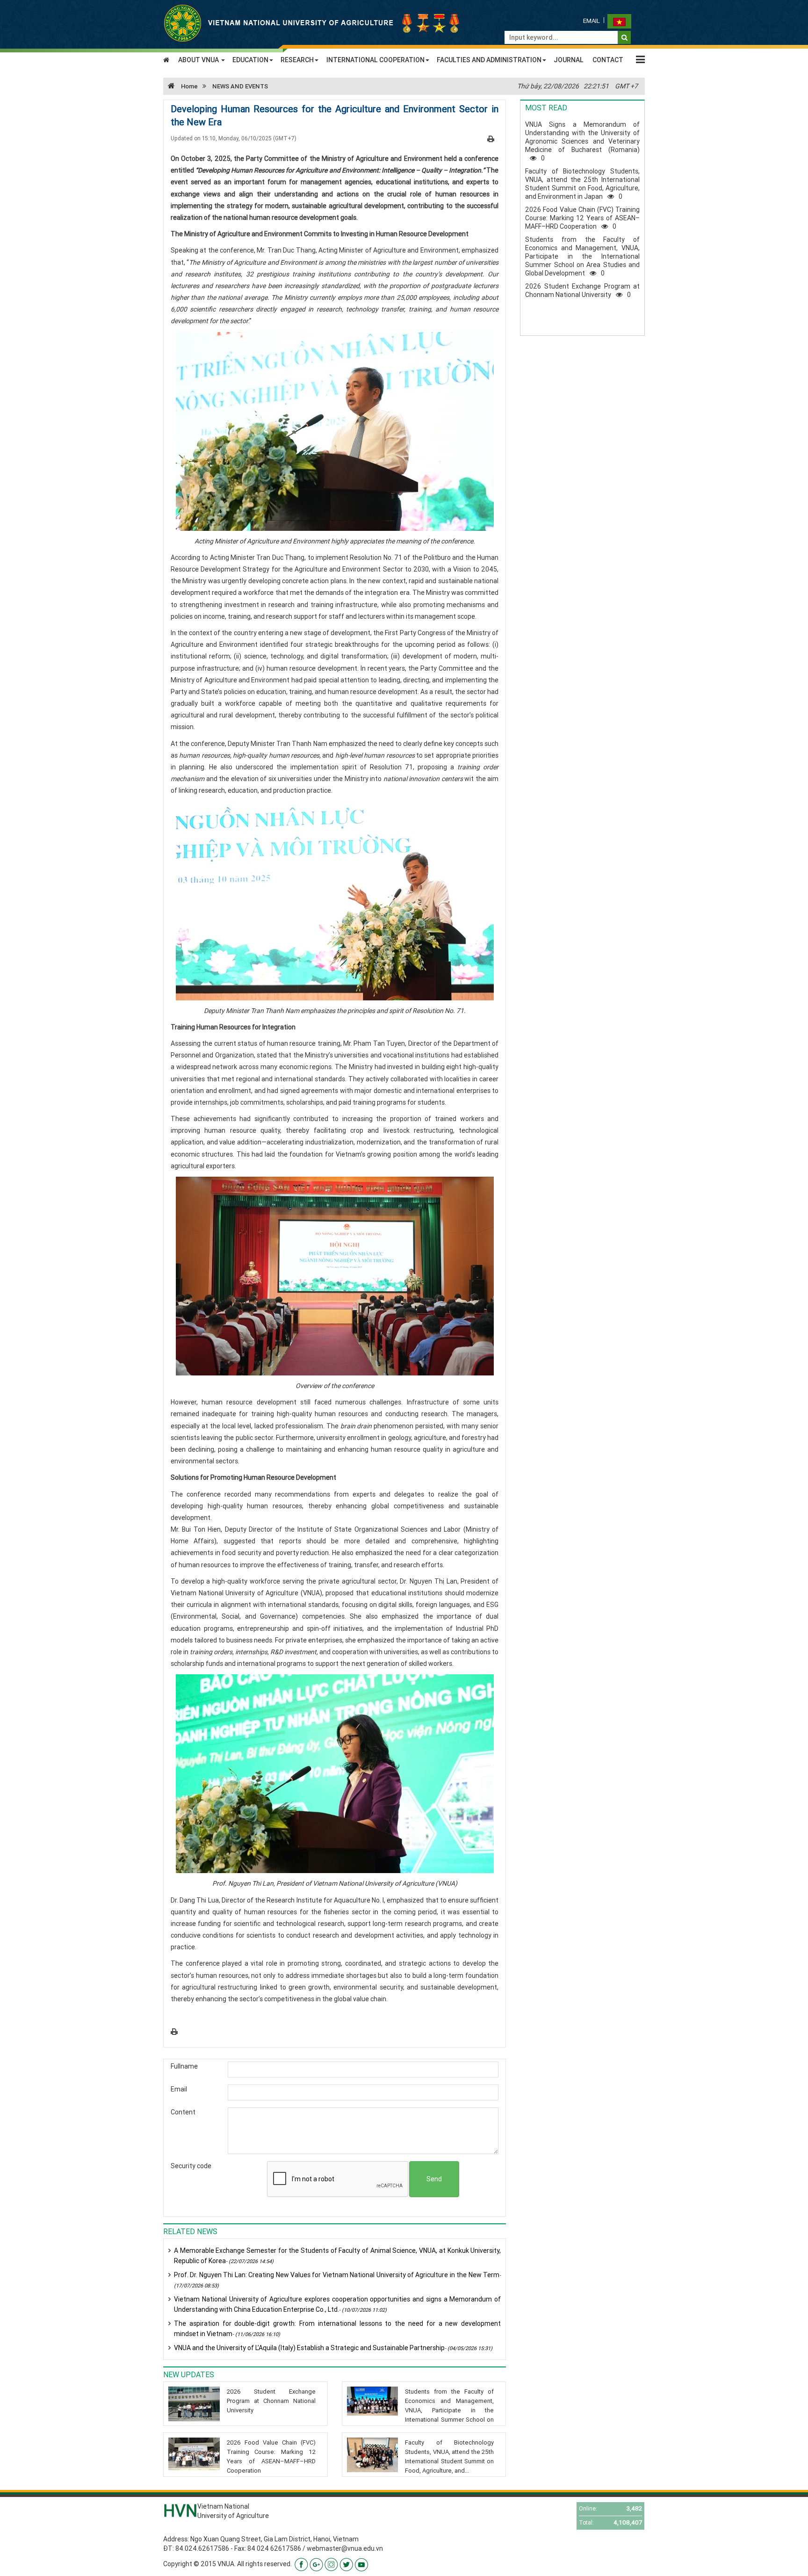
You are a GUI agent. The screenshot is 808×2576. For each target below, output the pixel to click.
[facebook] (301, 2564)
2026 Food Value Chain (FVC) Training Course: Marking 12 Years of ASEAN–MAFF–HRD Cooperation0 (582, 218)
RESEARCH (297, 60)
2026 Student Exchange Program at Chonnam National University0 (582, 290)
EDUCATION (250, 60)
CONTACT (608, 60)
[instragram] (331, 2564)
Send (434, 2179)
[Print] (491, 138)
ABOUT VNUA (199, 60)
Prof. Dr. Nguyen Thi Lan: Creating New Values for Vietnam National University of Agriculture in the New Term (337, 2280)
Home (189, 86)
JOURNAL (569, 60)
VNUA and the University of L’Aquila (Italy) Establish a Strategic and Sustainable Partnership (333, 2348)
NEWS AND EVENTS (240, 86)
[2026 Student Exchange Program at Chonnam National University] (194, 2404)
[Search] (624, 37)
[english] (619, 21)
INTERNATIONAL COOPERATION (375, 60)
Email (592, 21)
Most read (546, 108)
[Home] (313, 22)
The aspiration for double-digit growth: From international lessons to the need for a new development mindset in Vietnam (337, 2329)
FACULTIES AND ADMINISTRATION (489, 60)
